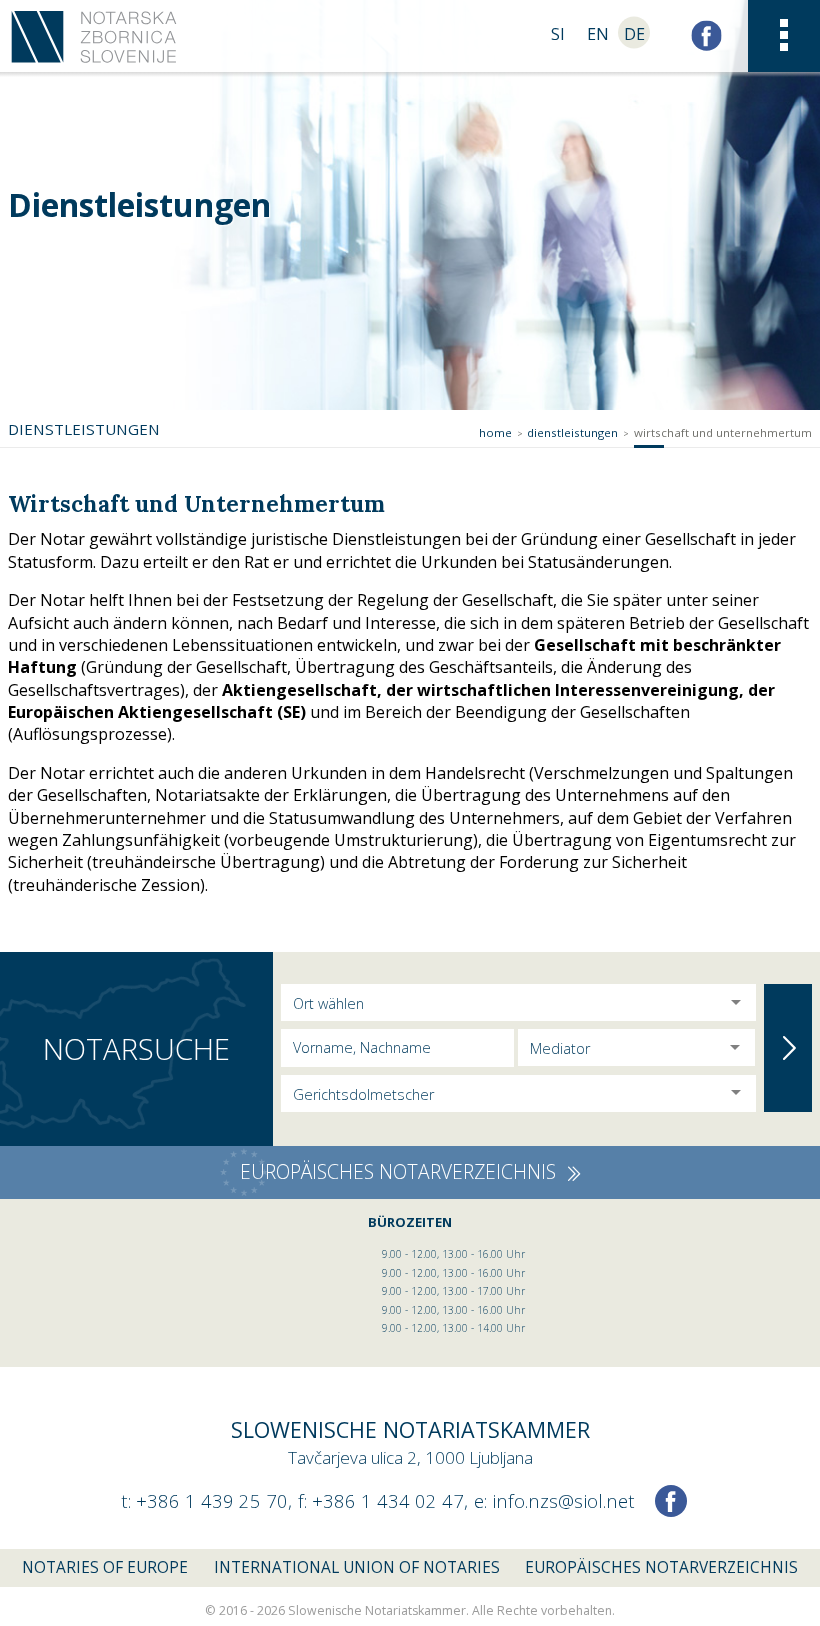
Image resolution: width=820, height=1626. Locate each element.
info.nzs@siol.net (563, 1500)
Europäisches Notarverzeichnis (661, 1567)
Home (495, 432)
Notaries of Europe (105, 1567)
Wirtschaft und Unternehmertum (723, 432)
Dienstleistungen (572, 432)
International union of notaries (357, 1567)
